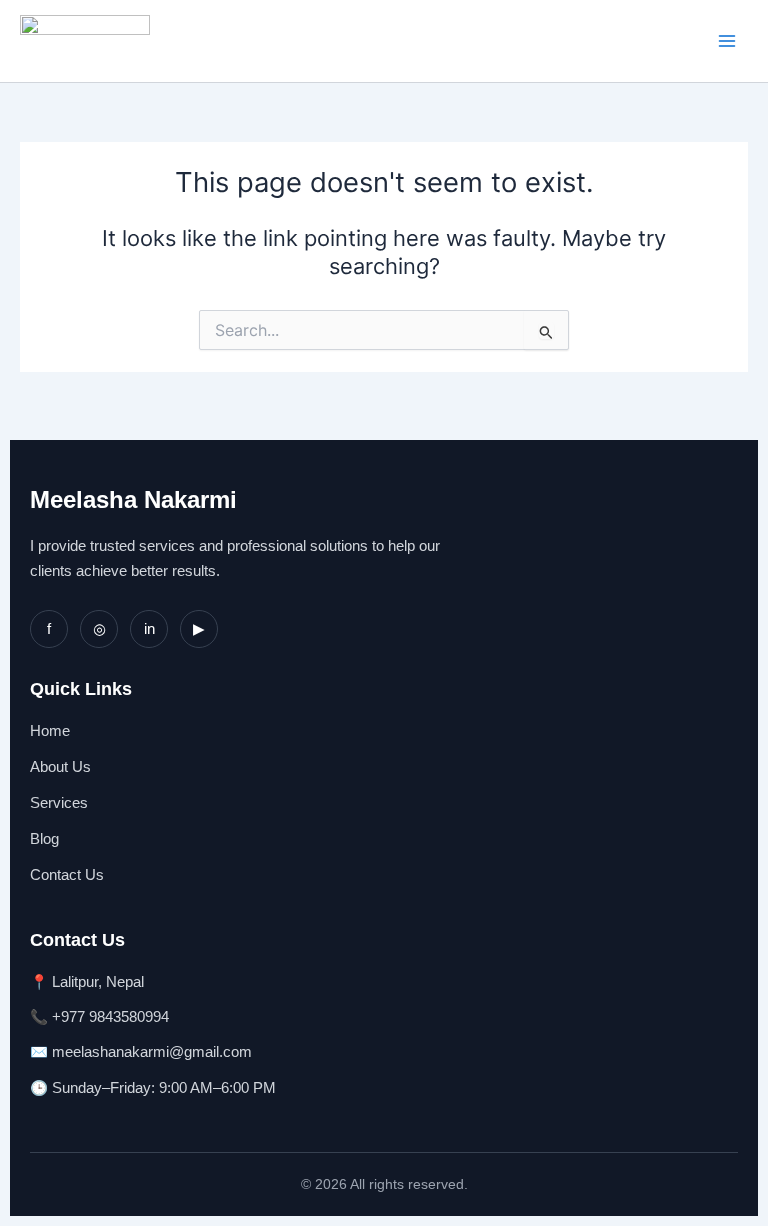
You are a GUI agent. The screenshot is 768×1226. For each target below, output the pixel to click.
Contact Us (67, 875)
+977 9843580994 (110, 1017)
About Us (60, 767)
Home (50, 731)
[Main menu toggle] (727, 41)
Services (59, 803)
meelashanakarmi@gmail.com (152, 1052)
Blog (44, 839)
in (149, 629)
